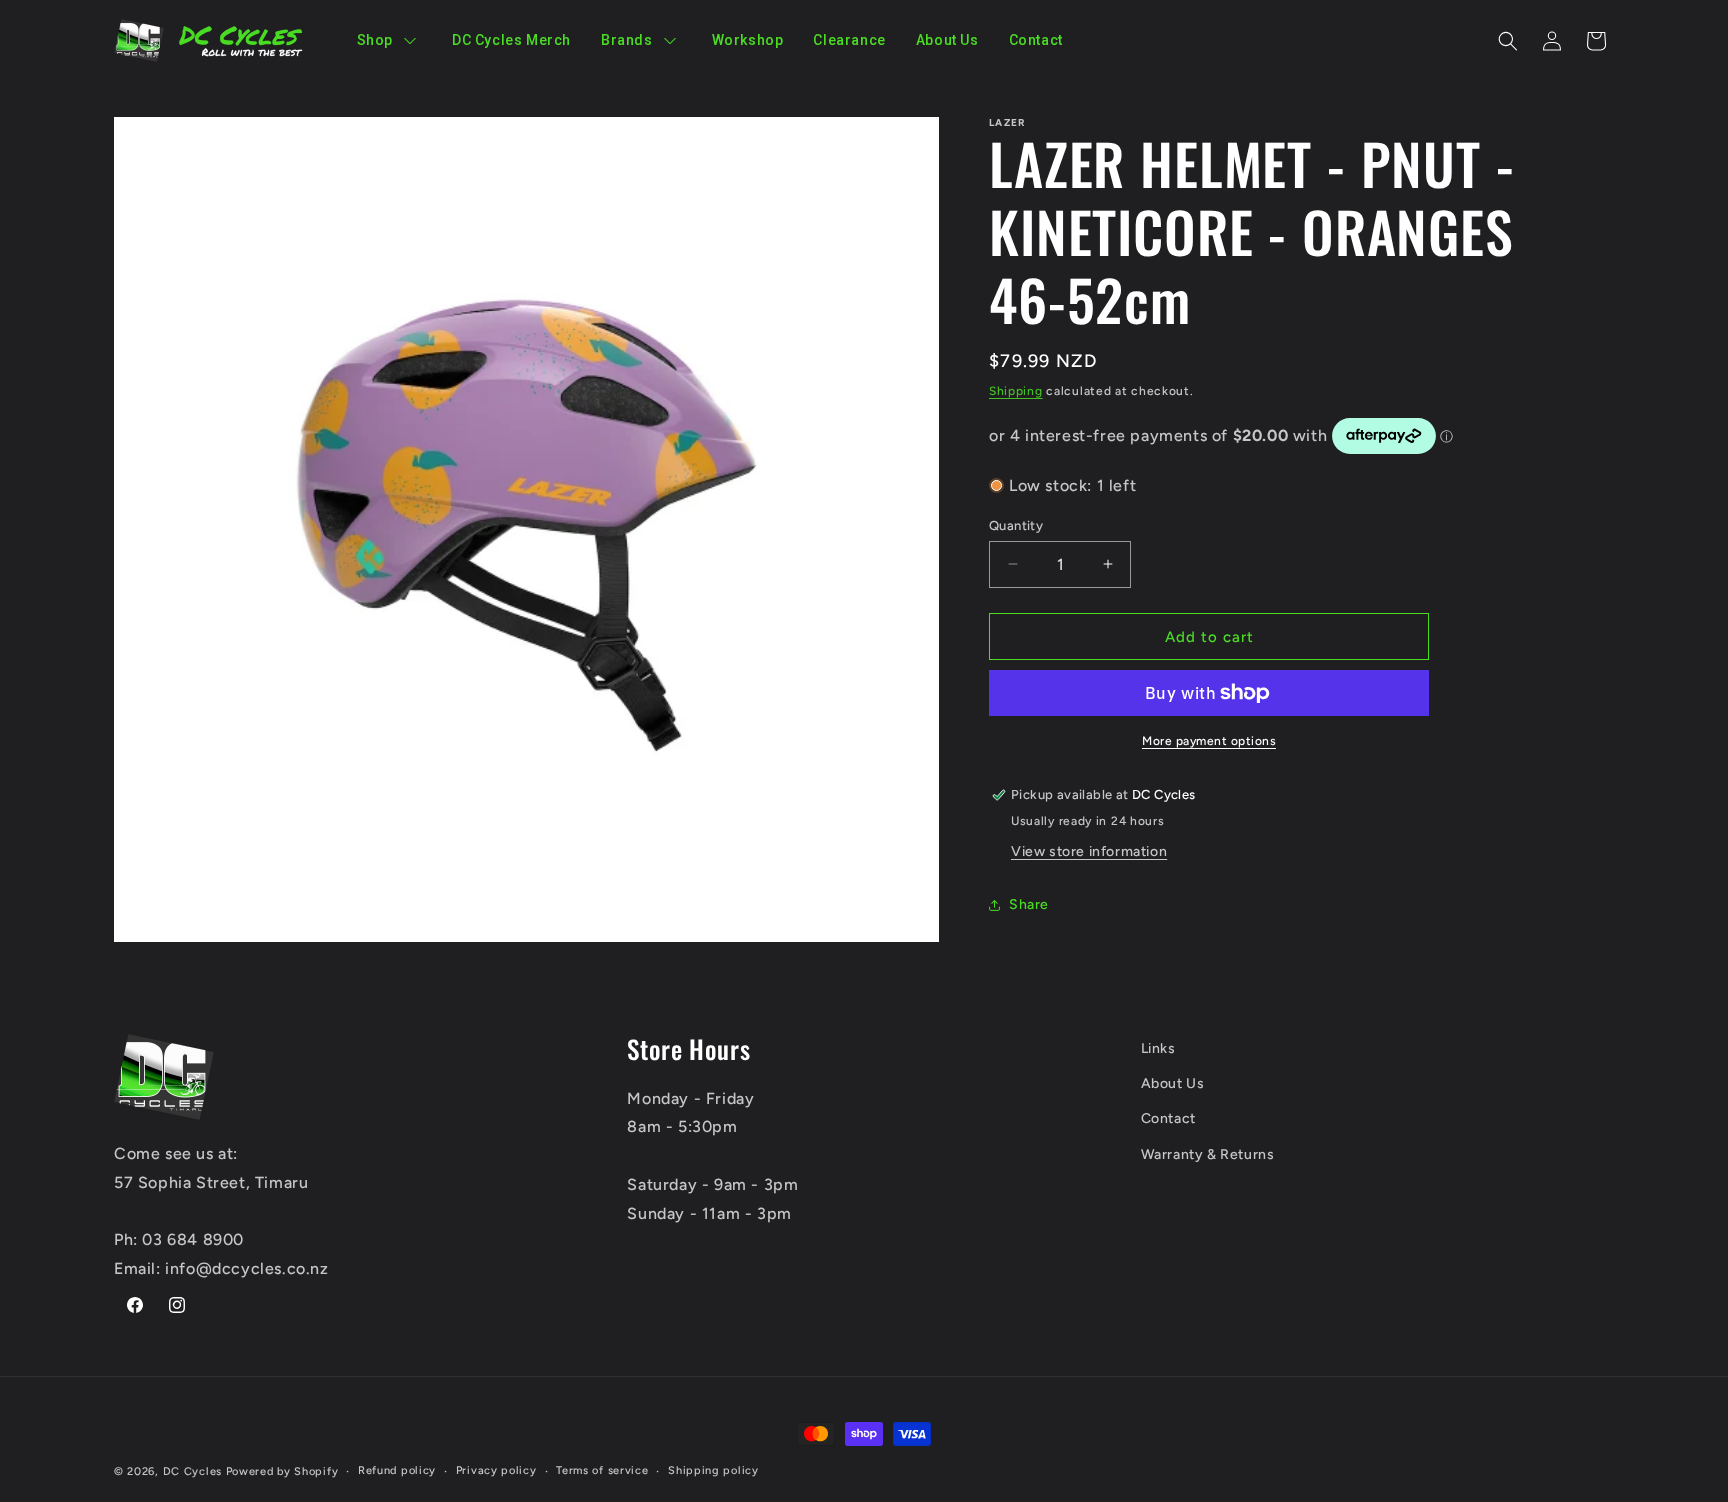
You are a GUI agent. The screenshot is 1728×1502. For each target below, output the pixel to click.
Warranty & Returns (1208, 1154)
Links (1158, 1048)
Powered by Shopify (282, 1471)
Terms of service (602, 1470)
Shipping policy (713, 1470)
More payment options (1209, 741)
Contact (1168, 1118)
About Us (1173, 1083)
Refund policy (397, 1470)
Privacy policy (496, 1470)
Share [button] (1029, 904)
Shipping (1016, 391)
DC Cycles (192, 1471)
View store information (1089, 851)
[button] (1508, 41)
